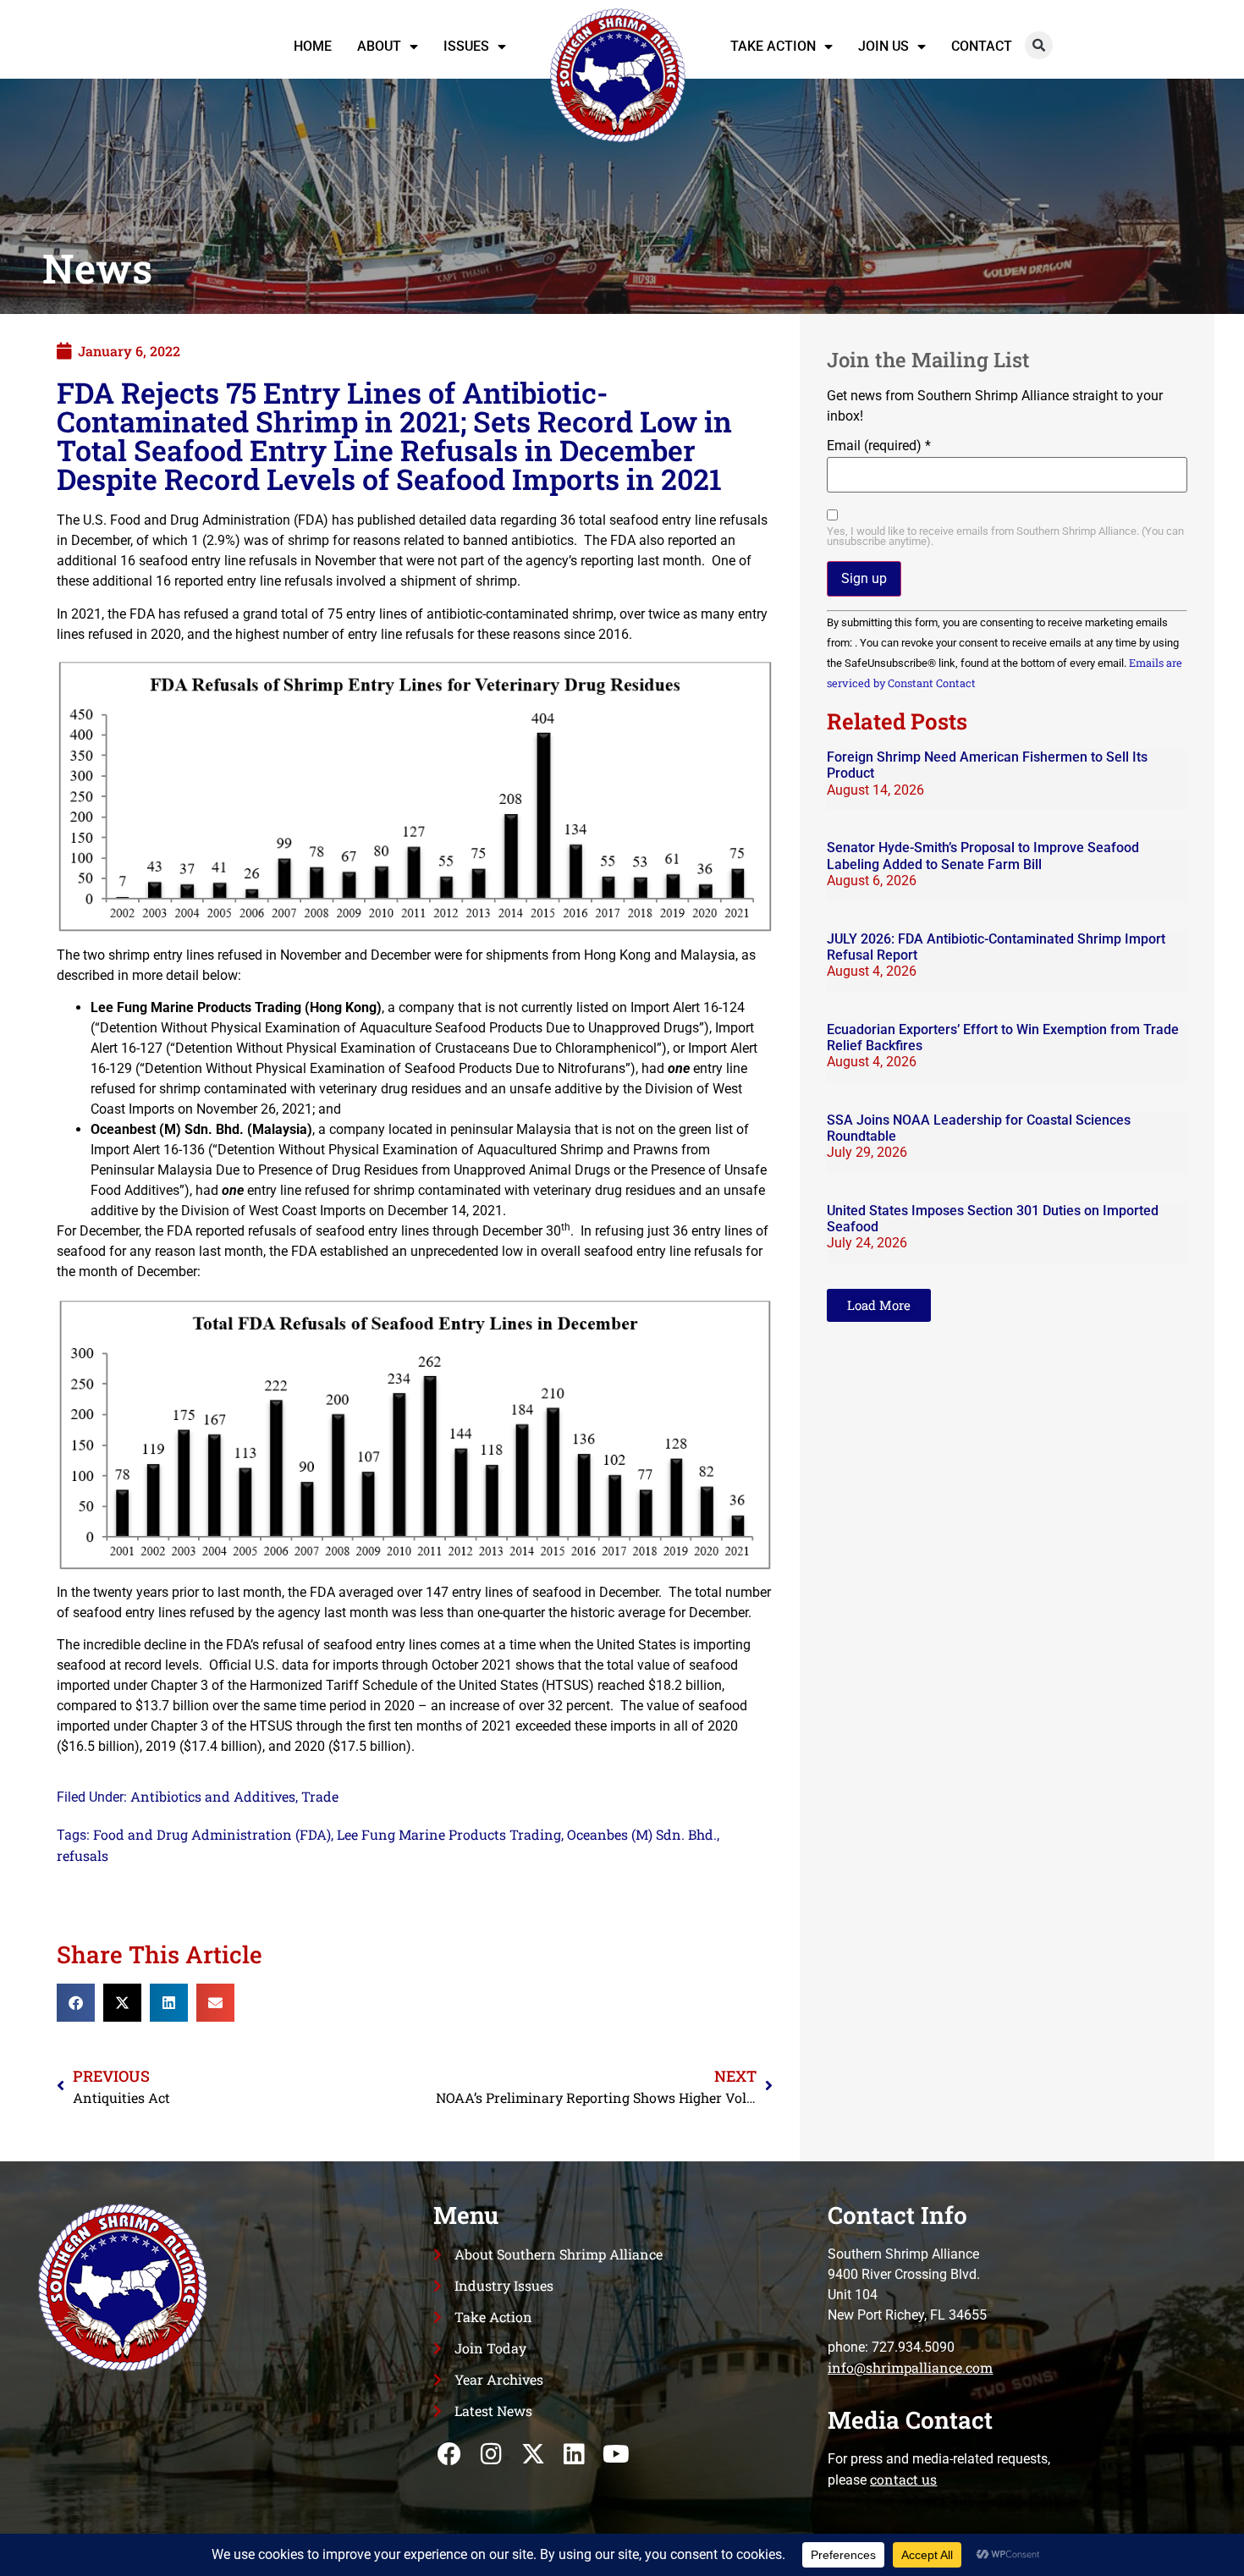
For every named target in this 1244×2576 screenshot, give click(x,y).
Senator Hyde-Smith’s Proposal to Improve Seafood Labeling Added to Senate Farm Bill (983, 856)
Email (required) (879, 446)
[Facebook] (450, 2455)
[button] (1039, 45)
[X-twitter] (533, 2455)
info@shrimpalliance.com (910, 2367)
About (379, 46)
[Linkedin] (574, 2455)
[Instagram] (491, 2455)
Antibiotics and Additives (213, 1796)
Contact (982, 46)
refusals (83, 1855)
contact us (903, 2479)
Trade (320, 1796)
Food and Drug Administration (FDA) (212, 1834)
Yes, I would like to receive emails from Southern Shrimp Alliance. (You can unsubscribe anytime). (1005, 537)
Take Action (773, 46)
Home (313, 46)
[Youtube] (616, 2455)
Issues (466, 46)
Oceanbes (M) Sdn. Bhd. (642, 1834)
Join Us (883, 46)
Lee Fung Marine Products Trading (449, 1834)
